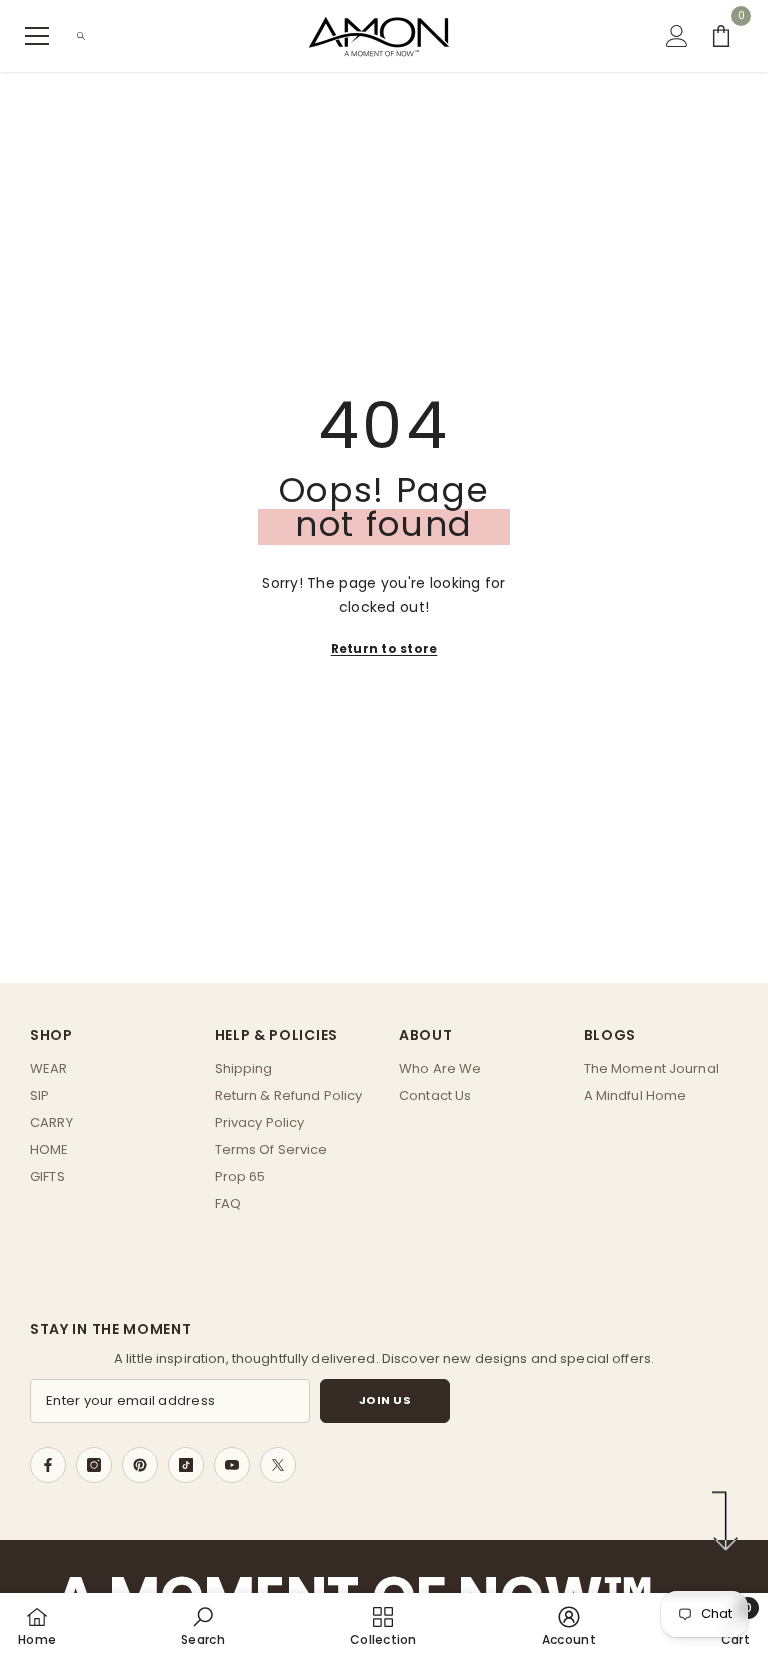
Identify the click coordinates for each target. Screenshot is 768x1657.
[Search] (81, 36)
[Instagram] (94, 1465)
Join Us (385, 1400)
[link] (203, 1625)
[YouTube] (232, 1465)
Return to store (384, 648)
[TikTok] (186, 1465)
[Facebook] (48, 1465)
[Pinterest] (140, 1465)
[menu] (37, 36)
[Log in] (677, 36)
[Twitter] (278, 1465)
